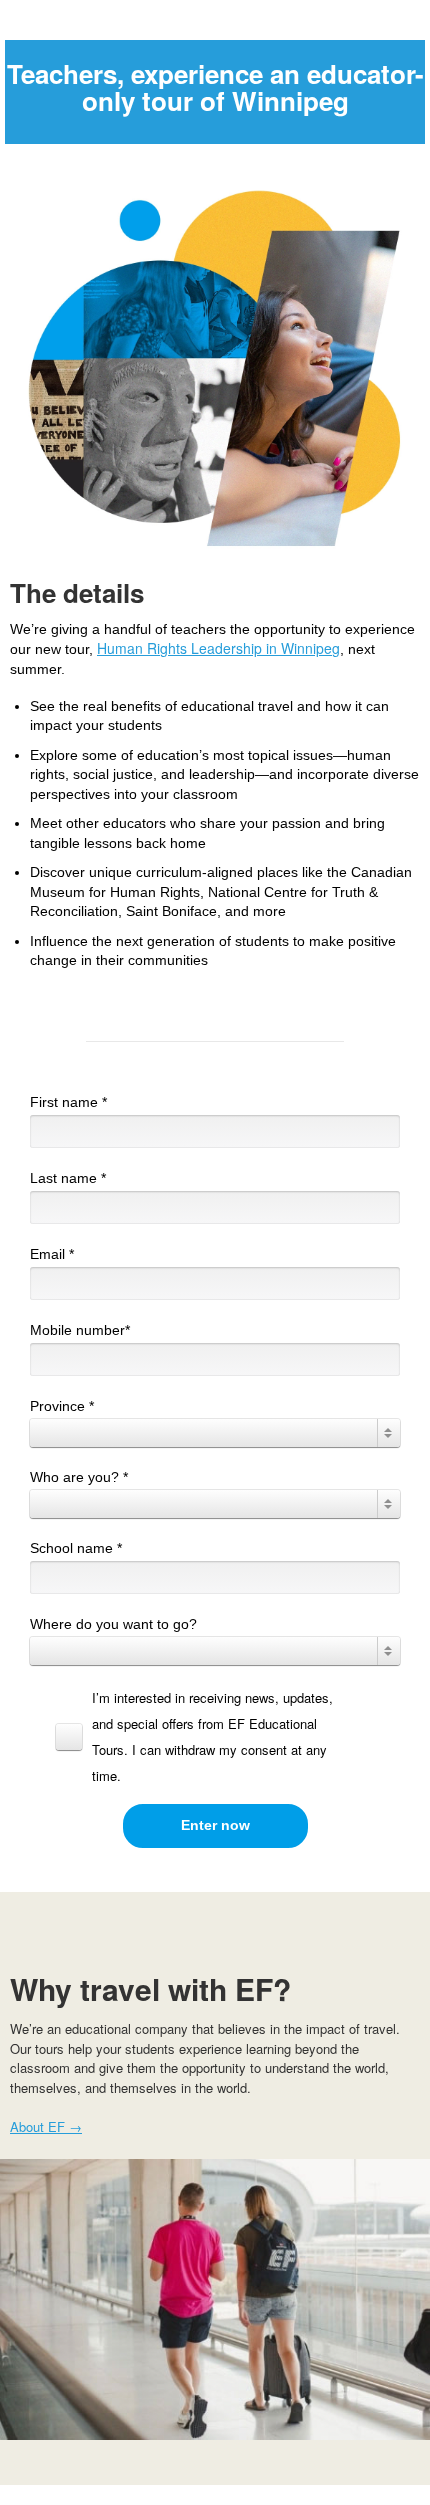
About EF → (46, 2126)
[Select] (215, 1433)
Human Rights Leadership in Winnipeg (218, 648)
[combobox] (215, 1433)
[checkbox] (208, 1737)
